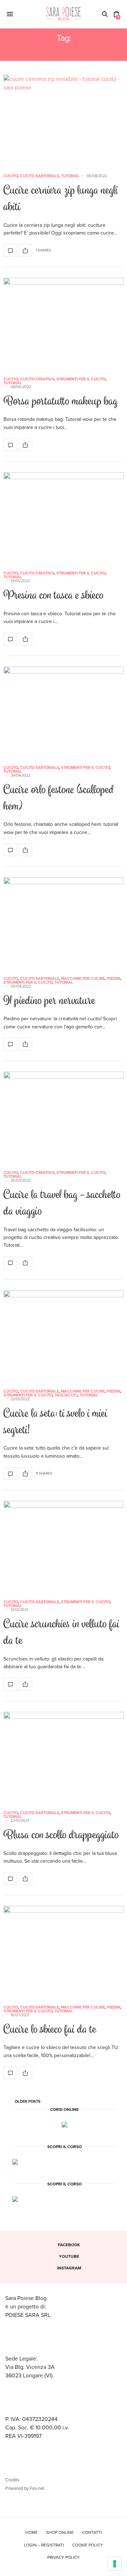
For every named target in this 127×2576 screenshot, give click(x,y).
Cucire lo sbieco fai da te (50, 2030)
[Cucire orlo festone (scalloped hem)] (64, 712)
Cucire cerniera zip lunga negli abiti (61, 199)
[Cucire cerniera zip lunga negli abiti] (64, 120)
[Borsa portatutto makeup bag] (64, 323)
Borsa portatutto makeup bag (61, 402)
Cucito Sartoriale (40, 176)
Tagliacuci (66, 1395)
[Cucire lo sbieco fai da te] (64, 1951)
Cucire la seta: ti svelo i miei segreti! (56, 1422)
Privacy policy (64, 2557)
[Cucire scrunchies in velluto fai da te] (64, 1546)
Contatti (92, 2532)
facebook (69, 2245)
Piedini (114, 979)
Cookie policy (88, 2545)
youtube (69, 2256)
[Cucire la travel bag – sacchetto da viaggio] (64, 1117)
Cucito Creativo (37, 379)
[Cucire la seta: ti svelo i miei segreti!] (64, 1335)
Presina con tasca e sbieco (54, 596)
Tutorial (70, 176)
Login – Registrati (44, 2545)
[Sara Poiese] (64, 14)
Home (32, 2532)
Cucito (11, 176)
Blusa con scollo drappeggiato (61, 1836)
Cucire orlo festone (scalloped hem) (59, 799)
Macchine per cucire (83, 979)
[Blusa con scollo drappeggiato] (64, 1757)
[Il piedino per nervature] (64, 922)
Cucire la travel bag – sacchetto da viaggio (62, 1204)
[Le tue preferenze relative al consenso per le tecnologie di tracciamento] (115, 2564)
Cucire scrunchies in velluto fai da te (62, 1633)
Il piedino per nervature (49, 1001)
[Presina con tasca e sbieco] (64, 517)
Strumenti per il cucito (81, 379)
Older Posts (27, 2102)
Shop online (60, 2532)
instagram (69, 2268)
